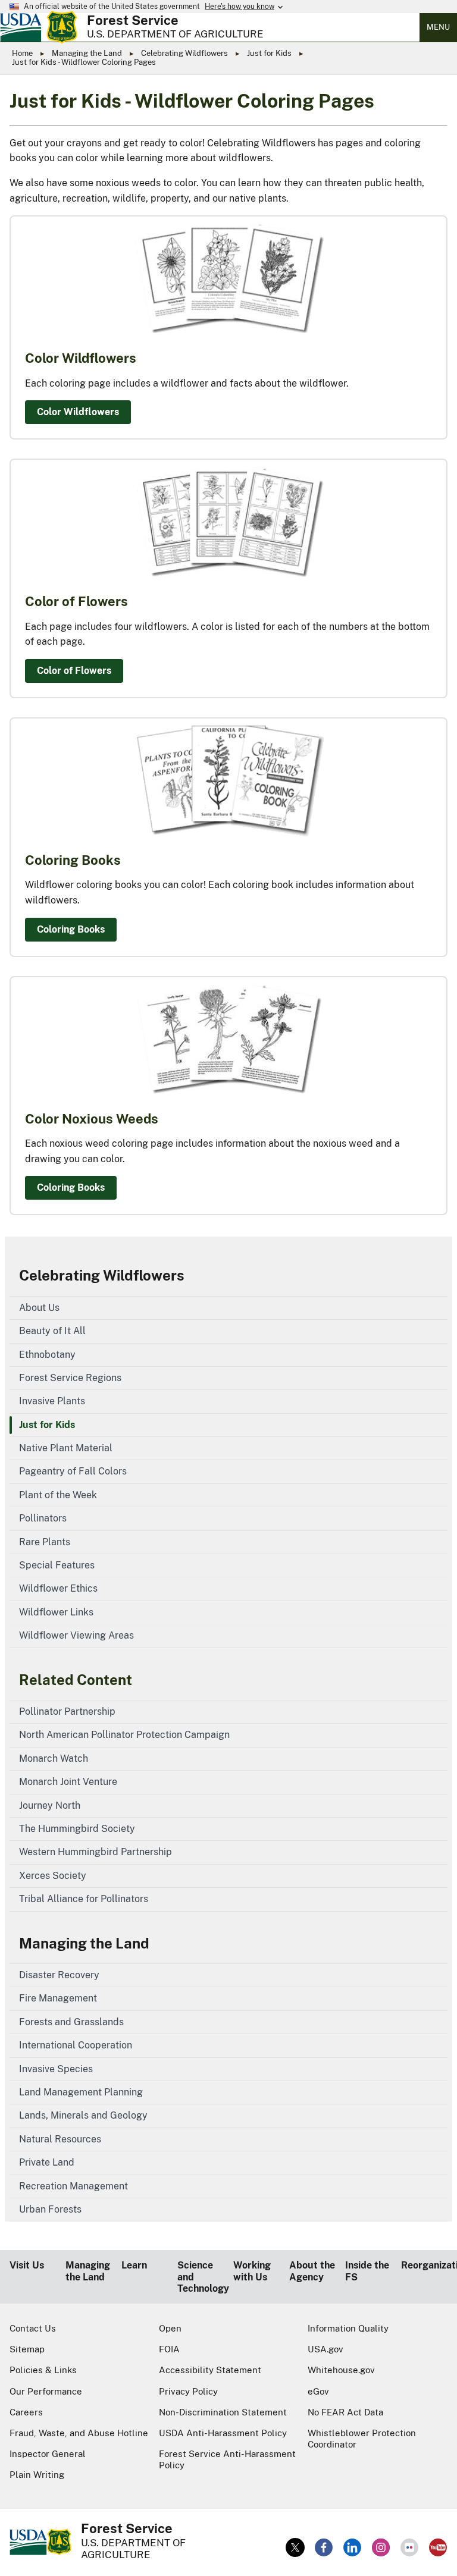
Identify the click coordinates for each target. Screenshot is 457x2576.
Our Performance (46, 2391)
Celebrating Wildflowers (184, 53)
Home (22, 53)
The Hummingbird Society (77, 1829)
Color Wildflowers (78, 412)
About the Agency (312, 2271)
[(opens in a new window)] (295, 2547)
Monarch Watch (54, 1758)
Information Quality (348, 2328)
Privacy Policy (188, 2391)
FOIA (169, 2349)
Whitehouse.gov (341, 2370)
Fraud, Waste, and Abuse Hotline (79, 2433)
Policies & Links (43, 2370)
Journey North (50, 1805)
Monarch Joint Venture (68, 1782)
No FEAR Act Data (345, 2412)
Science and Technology (201, 2277)
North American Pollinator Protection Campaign (124, 1735)
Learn (134, 2265)
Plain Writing (37, 2475)
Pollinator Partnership (67, 1711)
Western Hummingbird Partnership (96, 1852)
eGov (318, 2391)
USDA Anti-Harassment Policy (223, 2433)
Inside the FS (367, 2271)
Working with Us (252, 2271)
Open (170, 2328)
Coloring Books (71, 929)
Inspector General (48, 2454)
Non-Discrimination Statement (223, 2412)
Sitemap (27, 2349)
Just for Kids (269, 53)
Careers (26, 2412)
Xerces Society (53, 1876)
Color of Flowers (74, 671)
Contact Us (33, 2328)
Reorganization (424, 2265)
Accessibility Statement (210, 2370)
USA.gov (325, 2349)
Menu (438, 27)
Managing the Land (87, 53)
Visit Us (27, 2265)
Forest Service (133, 20)
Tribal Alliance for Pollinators (84, 1899)
